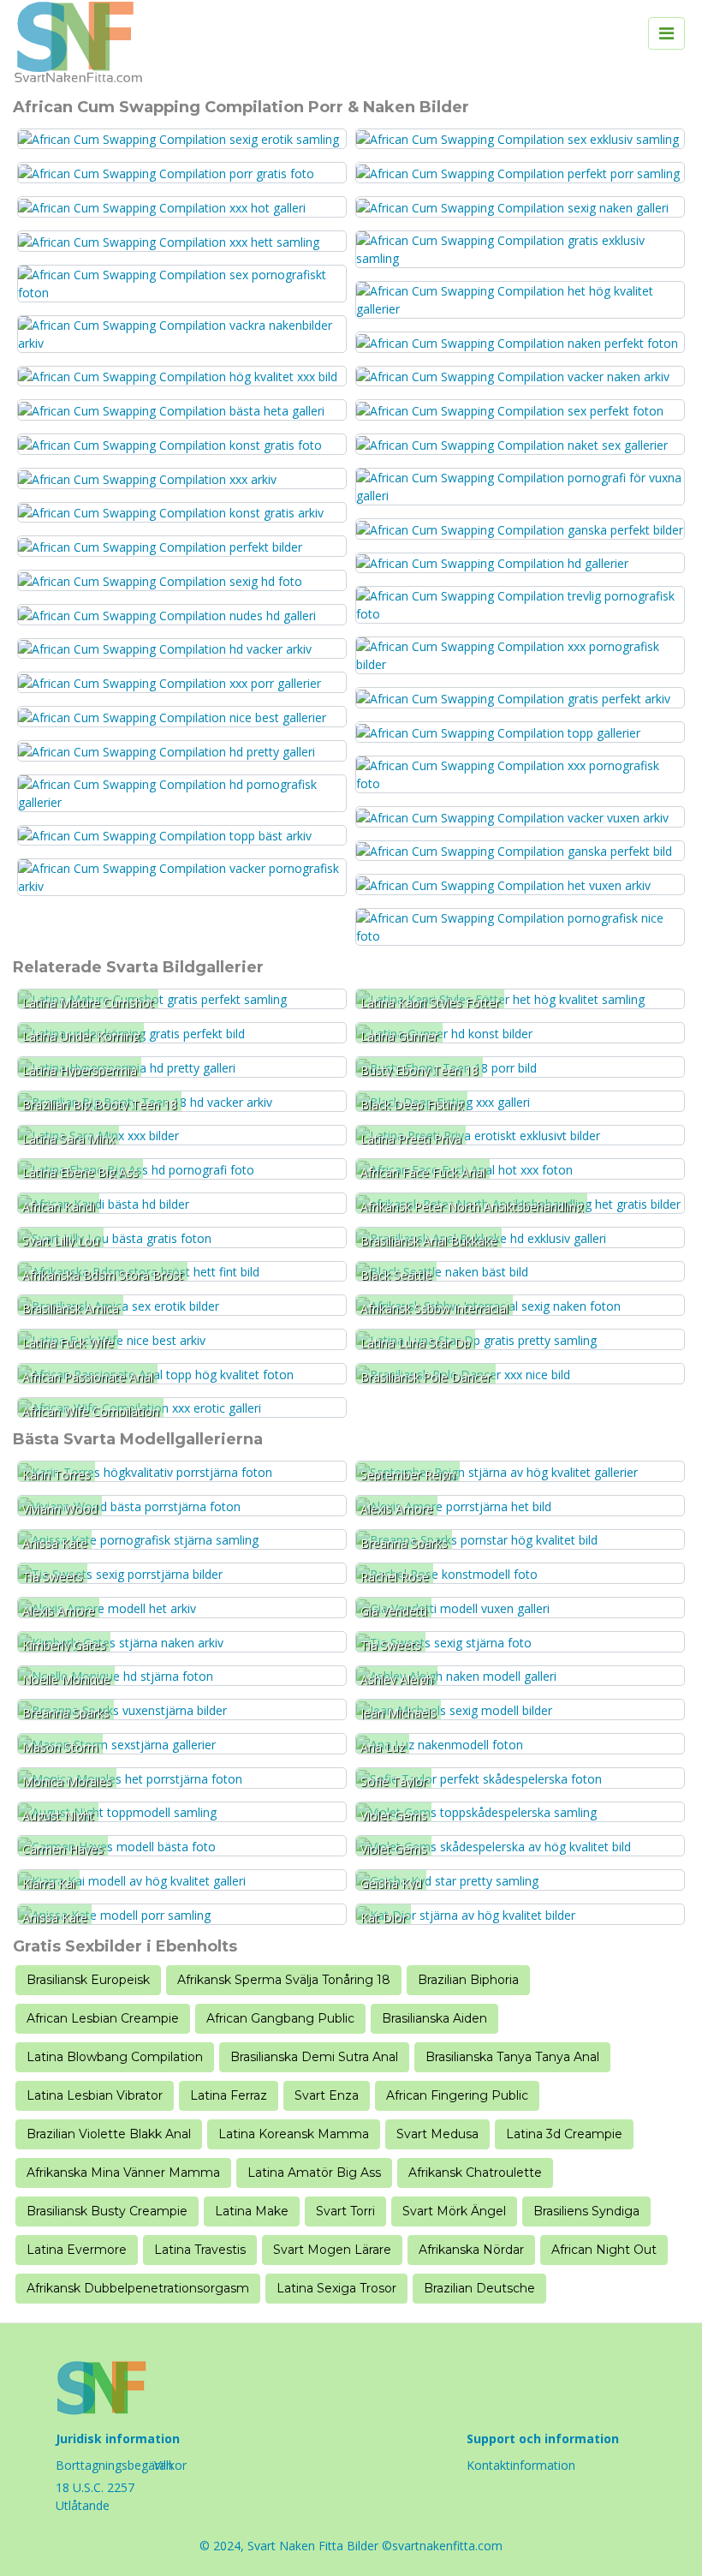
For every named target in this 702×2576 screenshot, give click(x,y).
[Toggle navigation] (666, 33)
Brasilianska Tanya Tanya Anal (512, 2057)
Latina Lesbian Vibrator (95, 2095)
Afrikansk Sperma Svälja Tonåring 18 (284, 1980)
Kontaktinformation (521, 2465)
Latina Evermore (77, 2250)
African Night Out (604, 2250)
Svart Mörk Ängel (454, 2211)
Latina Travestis (200, 2250)
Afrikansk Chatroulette (475, 2173)
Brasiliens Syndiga (586, 2211)
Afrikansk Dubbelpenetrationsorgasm (138, 2288)
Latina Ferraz (229, 2095)
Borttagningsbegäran (114, 2465)
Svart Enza (327, 2095)
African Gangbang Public (280, 2018)
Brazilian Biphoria (468, 1980)
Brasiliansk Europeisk (88, 1980)
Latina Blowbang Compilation (115, 2057)
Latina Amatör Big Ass (314, 2173)
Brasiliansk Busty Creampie (107, 2211)
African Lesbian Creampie (103, 2018)
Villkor (170, 2465)
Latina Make (252, 2211)
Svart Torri (345, 2211)
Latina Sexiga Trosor (336, 2288)
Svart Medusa (437, 2134)
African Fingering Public (457, 2095)
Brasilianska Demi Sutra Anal (314, 2057)
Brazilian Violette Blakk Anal (109, 2134)
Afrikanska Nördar (471, 2250)
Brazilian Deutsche (479, 2288)
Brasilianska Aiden (434, 2018)
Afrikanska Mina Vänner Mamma (123, 2173)
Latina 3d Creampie (564, 2134)
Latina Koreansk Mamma (294, 2134)
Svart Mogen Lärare (332, 2250)
